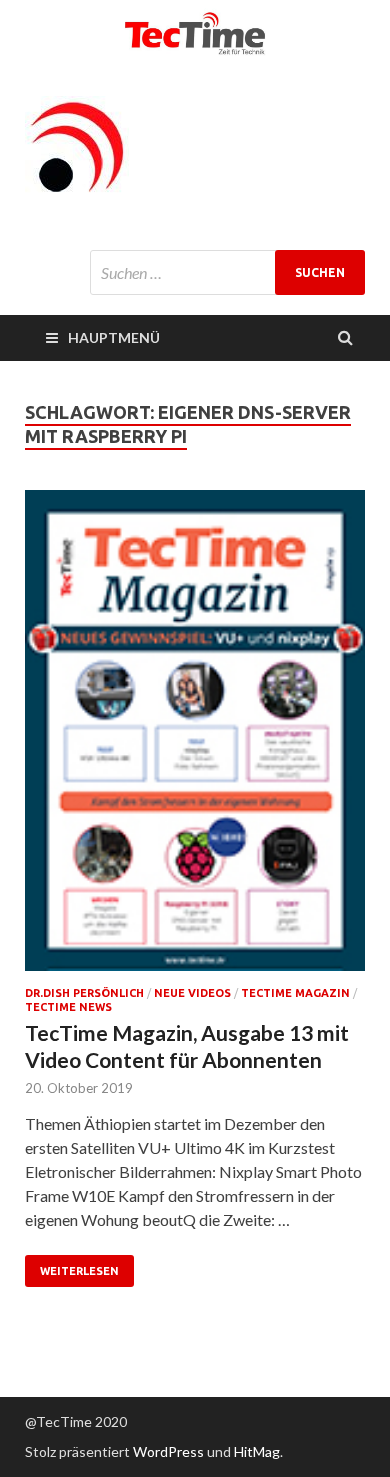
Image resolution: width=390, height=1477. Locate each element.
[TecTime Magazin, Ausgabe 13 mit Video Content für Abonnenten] (195, 738)
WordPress (168, 1451)
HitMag (257, 1451)
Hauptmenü (114, 337)
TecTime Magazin (295, 993)
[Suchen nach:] (227, 272)
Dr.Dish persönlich (84, 993)
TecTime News (68, 1007)
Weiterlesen (79, 1271)
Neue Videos (192, 993)
